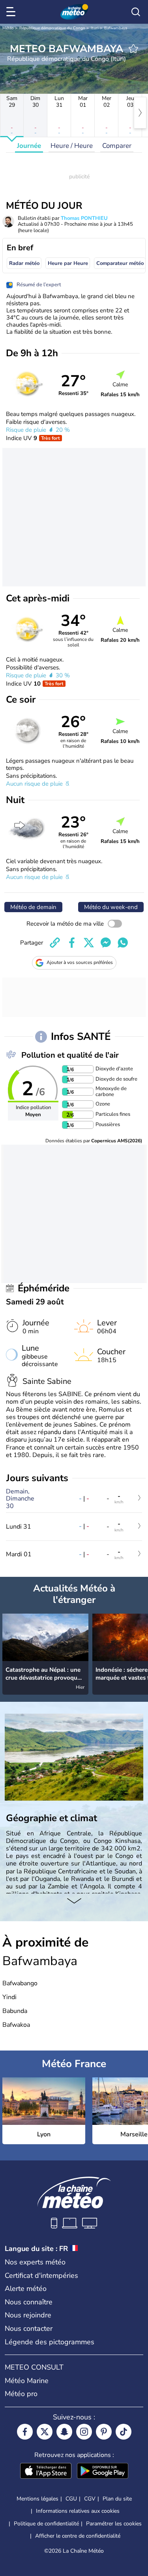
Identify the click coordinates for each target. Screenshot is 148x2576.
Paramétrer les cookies (114, 2524)
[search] (136, 12)
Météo (8, 28)
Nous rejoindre (28, 2315)
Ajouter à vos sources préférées (80, 962)
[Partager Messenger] (106, 943)
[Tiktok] (124, 2432)
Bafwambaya (116, 28)
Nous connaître (29, 2302)
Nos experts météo (35, 2262)
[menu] (12, 12)
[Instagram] (84, 2432)
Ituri (95, 28)
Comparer (117, 146)
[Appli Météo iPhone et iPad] (46, 2472)
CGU (71, 2499)
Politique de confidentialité (46, 2524)
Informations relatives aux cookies (78, 2511)
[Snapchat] (64, 2432)
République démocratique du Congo (52, 28)
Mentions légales (37, 2499)
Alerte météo (26, 2289)
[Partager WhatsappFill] (123, 943)
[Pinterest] (104, 2432)
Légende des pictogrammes (50, 2342)
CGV (90, 2499)
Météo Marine (27, 2381)
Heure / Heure (72, 146)
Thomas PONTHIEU (84, 218)
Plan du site (117, 2499)
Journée (29, 146)
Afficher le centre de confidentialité (78, 2536)
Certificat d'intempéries (41, 2275)
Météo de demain (33, 907)
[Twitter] (45, 2432)
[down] (74, 1901)
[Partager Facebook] (72, 943)
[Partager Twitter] (89, 943)
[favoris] (133, 49)
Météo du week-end (111, 907)
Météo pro (21, 2394)
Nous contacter (29, 2328)
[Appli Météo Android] (103, 2472)
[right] (140, 113)
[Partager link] (55, 943)
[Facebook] (25, 2432)
